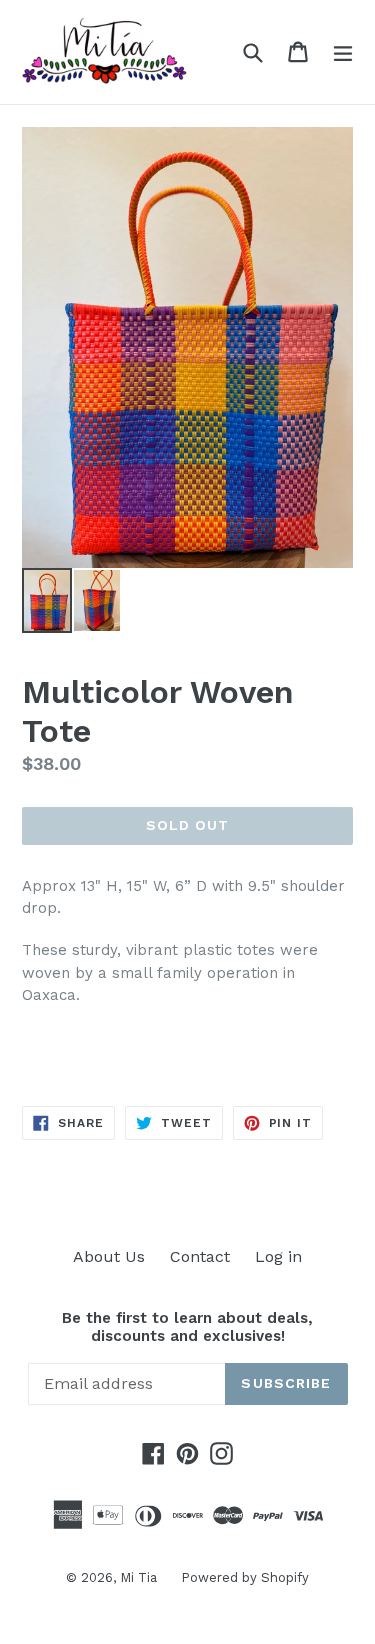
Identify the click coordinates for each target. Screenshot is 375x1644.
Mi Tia (140, 1577)
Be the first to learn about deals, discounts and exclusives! (187, 1327)
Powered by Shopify (245, 1577)
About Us (109, 1256)
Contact (200, 1256)
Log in (278, 1256)
